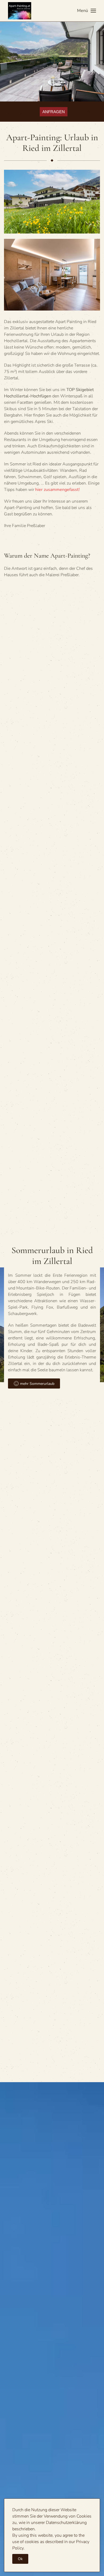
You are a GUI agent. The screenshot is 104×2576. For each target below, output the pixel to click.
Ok (20, 2559)
